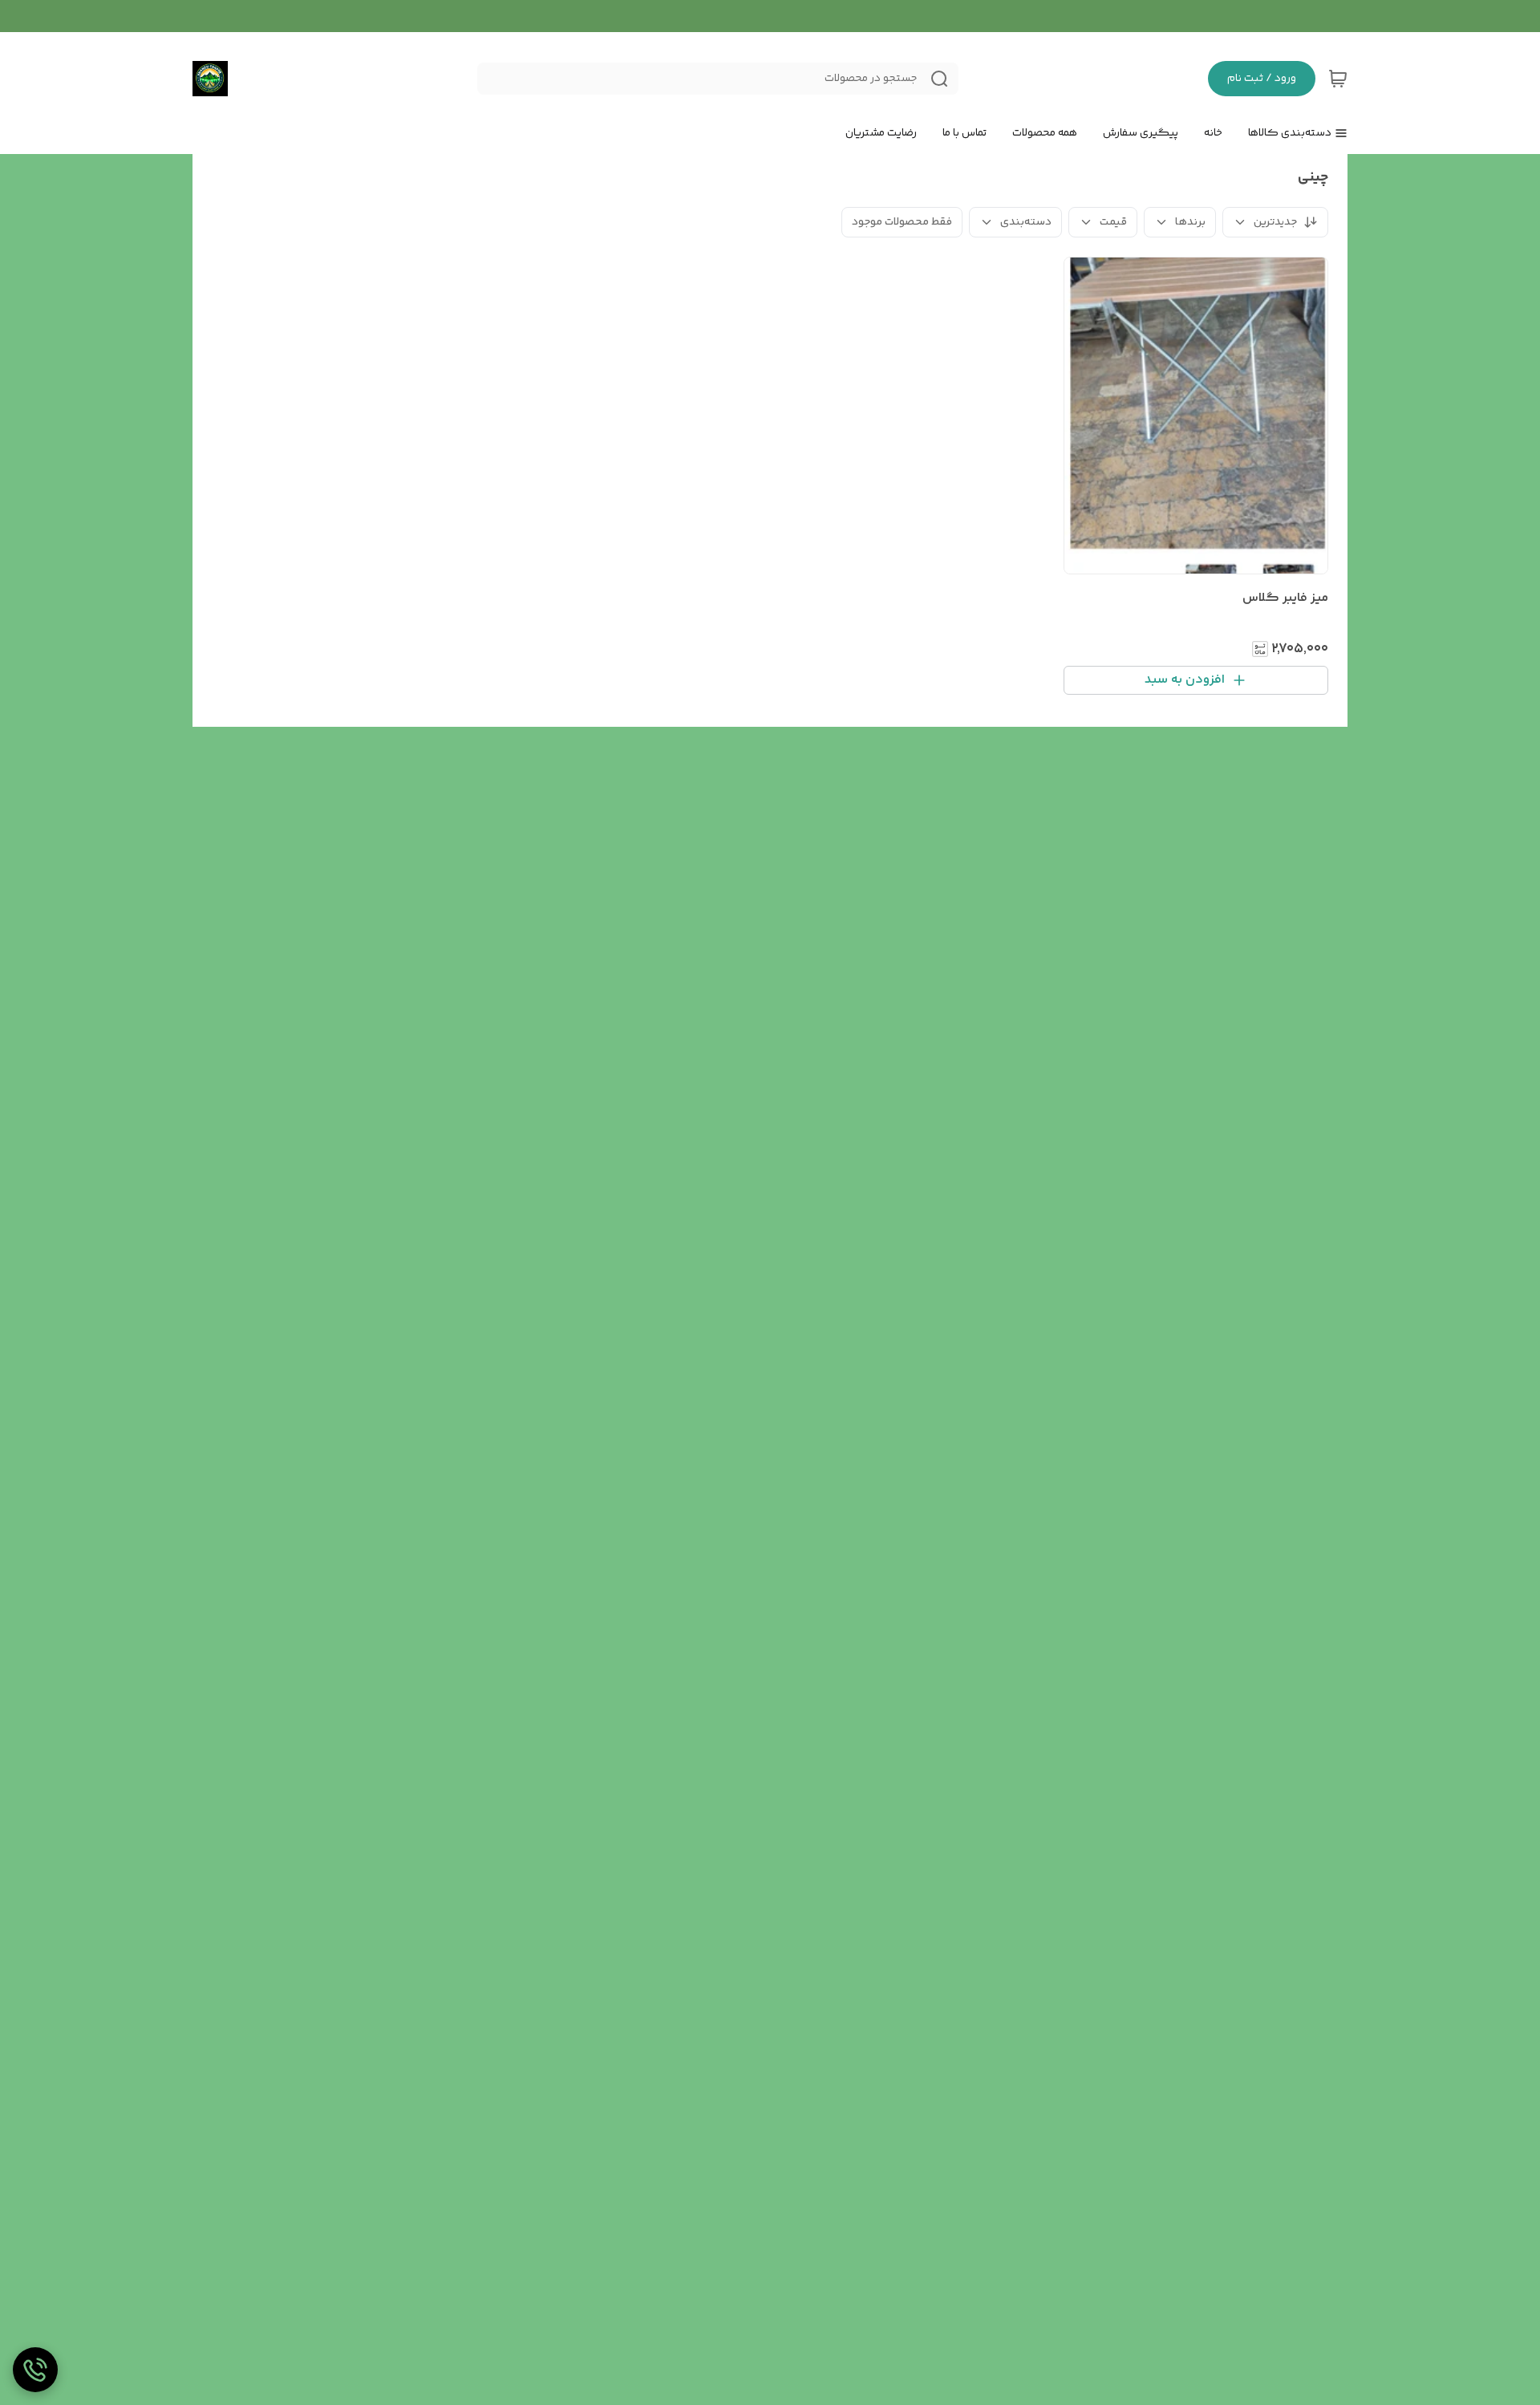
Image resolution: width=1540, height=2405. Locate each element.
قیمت (1113, 222)
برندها (1190, 222)
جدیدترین (1275, 222)
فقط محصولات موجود (902, 222)
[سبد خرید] (1338, 79)
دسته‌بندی (1026, 222)
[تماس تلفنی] (35, 2370)
